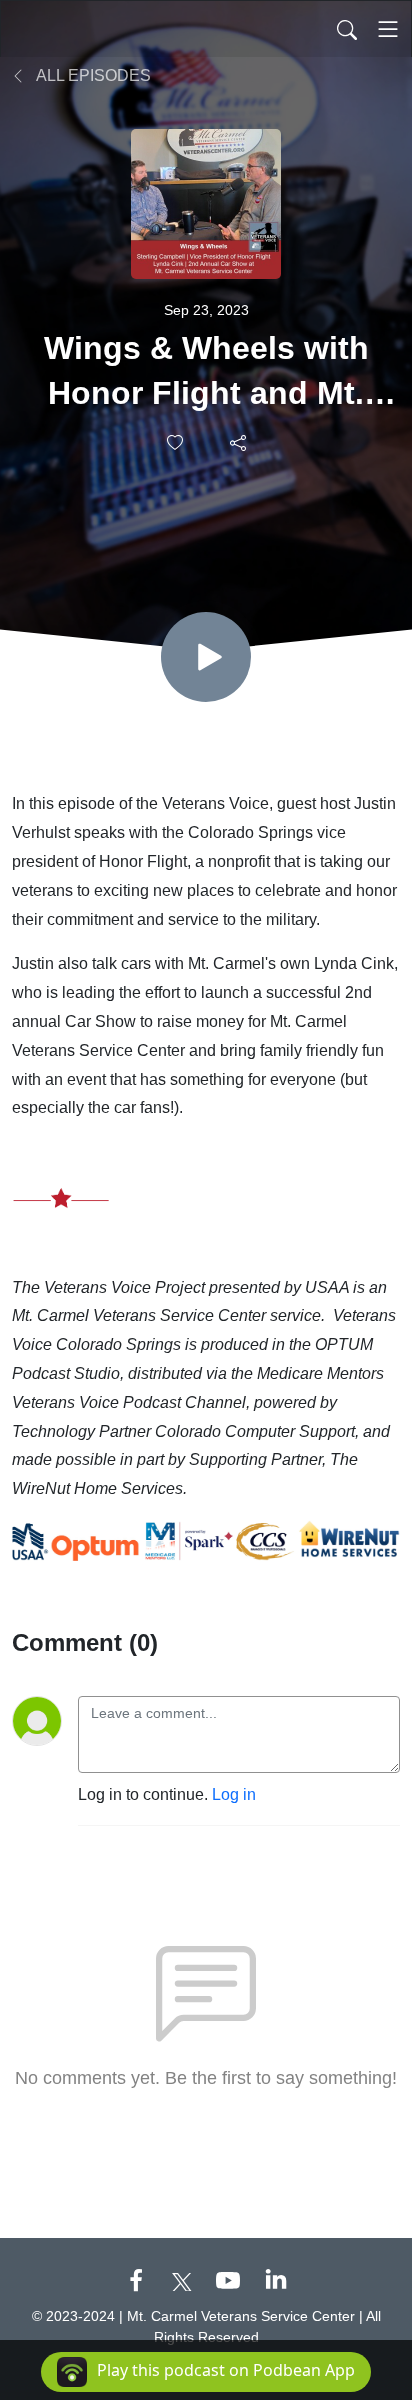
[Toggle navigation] (388, 29)
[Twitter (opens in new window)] (182, 2279)
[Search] (347, 29)
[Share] (239, 442)
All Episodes (92, 75)
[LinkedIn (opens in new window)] (276, 2279)
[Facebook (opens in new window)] (136, 2279)
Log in (234, 1794)
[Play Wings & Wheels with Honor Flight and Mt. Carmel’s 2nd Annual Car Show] (206, 657)
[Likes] (176, 442)
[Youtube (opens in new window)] (228, 2279)
